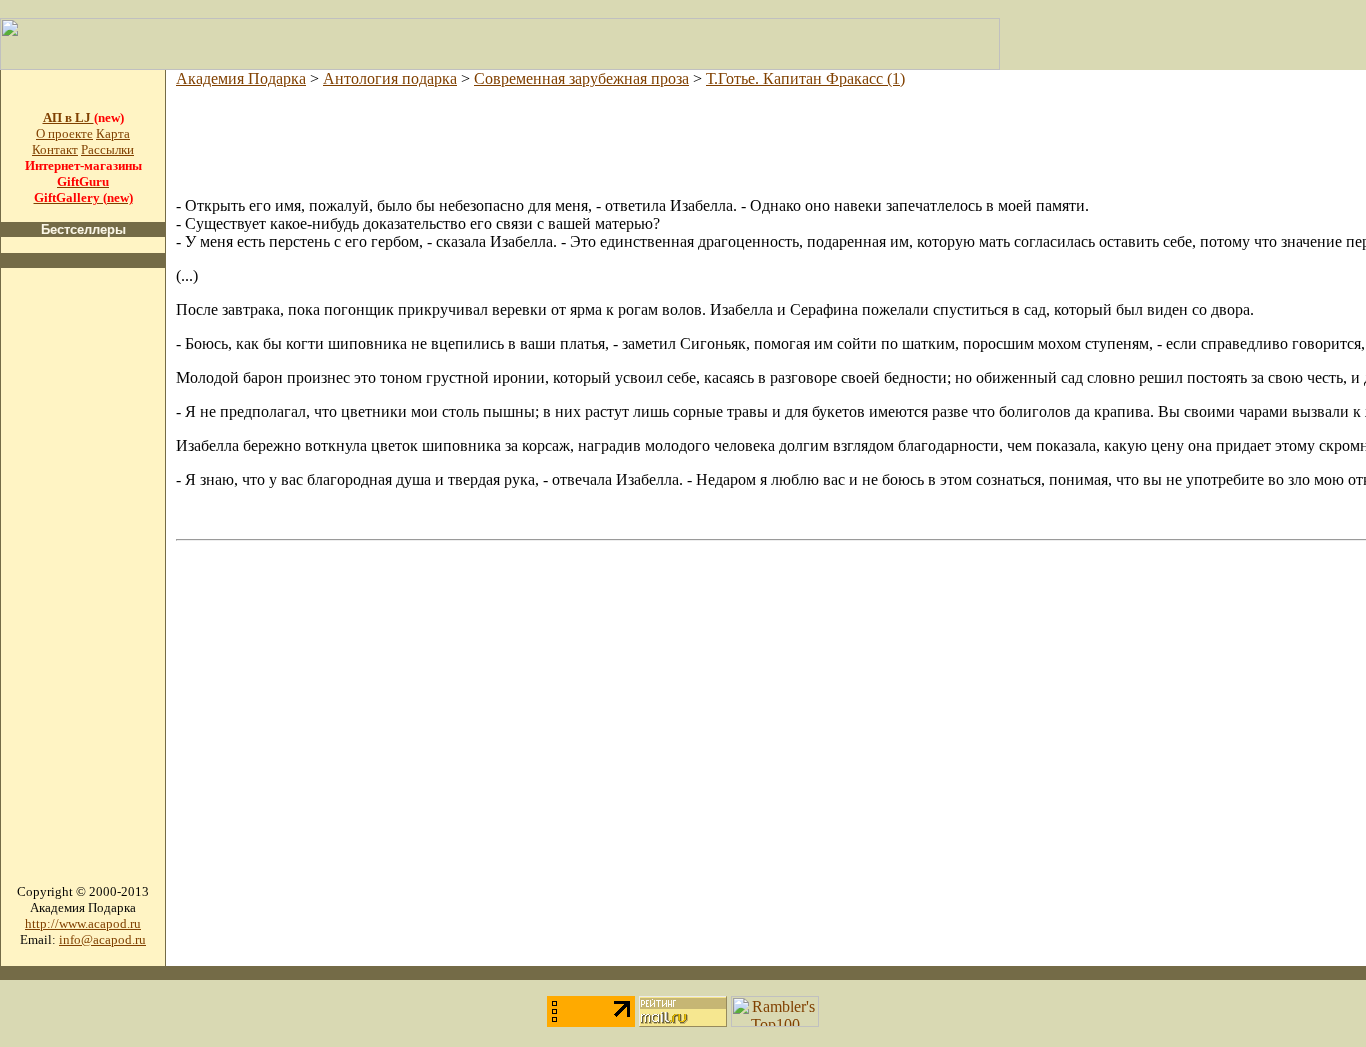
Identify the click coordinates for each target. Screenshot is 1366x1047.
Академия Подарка (241, 78)
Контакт (55, 149)
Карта (113, 133)
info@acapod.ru (102, 939)
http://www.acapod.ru (83, 923)
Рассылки (107, 149)
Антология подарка (390, 78)
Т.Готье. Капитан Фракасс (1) (805, 78)
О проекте (64, 133)
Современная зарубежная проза (581, 78)
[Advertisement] (83, 584)
